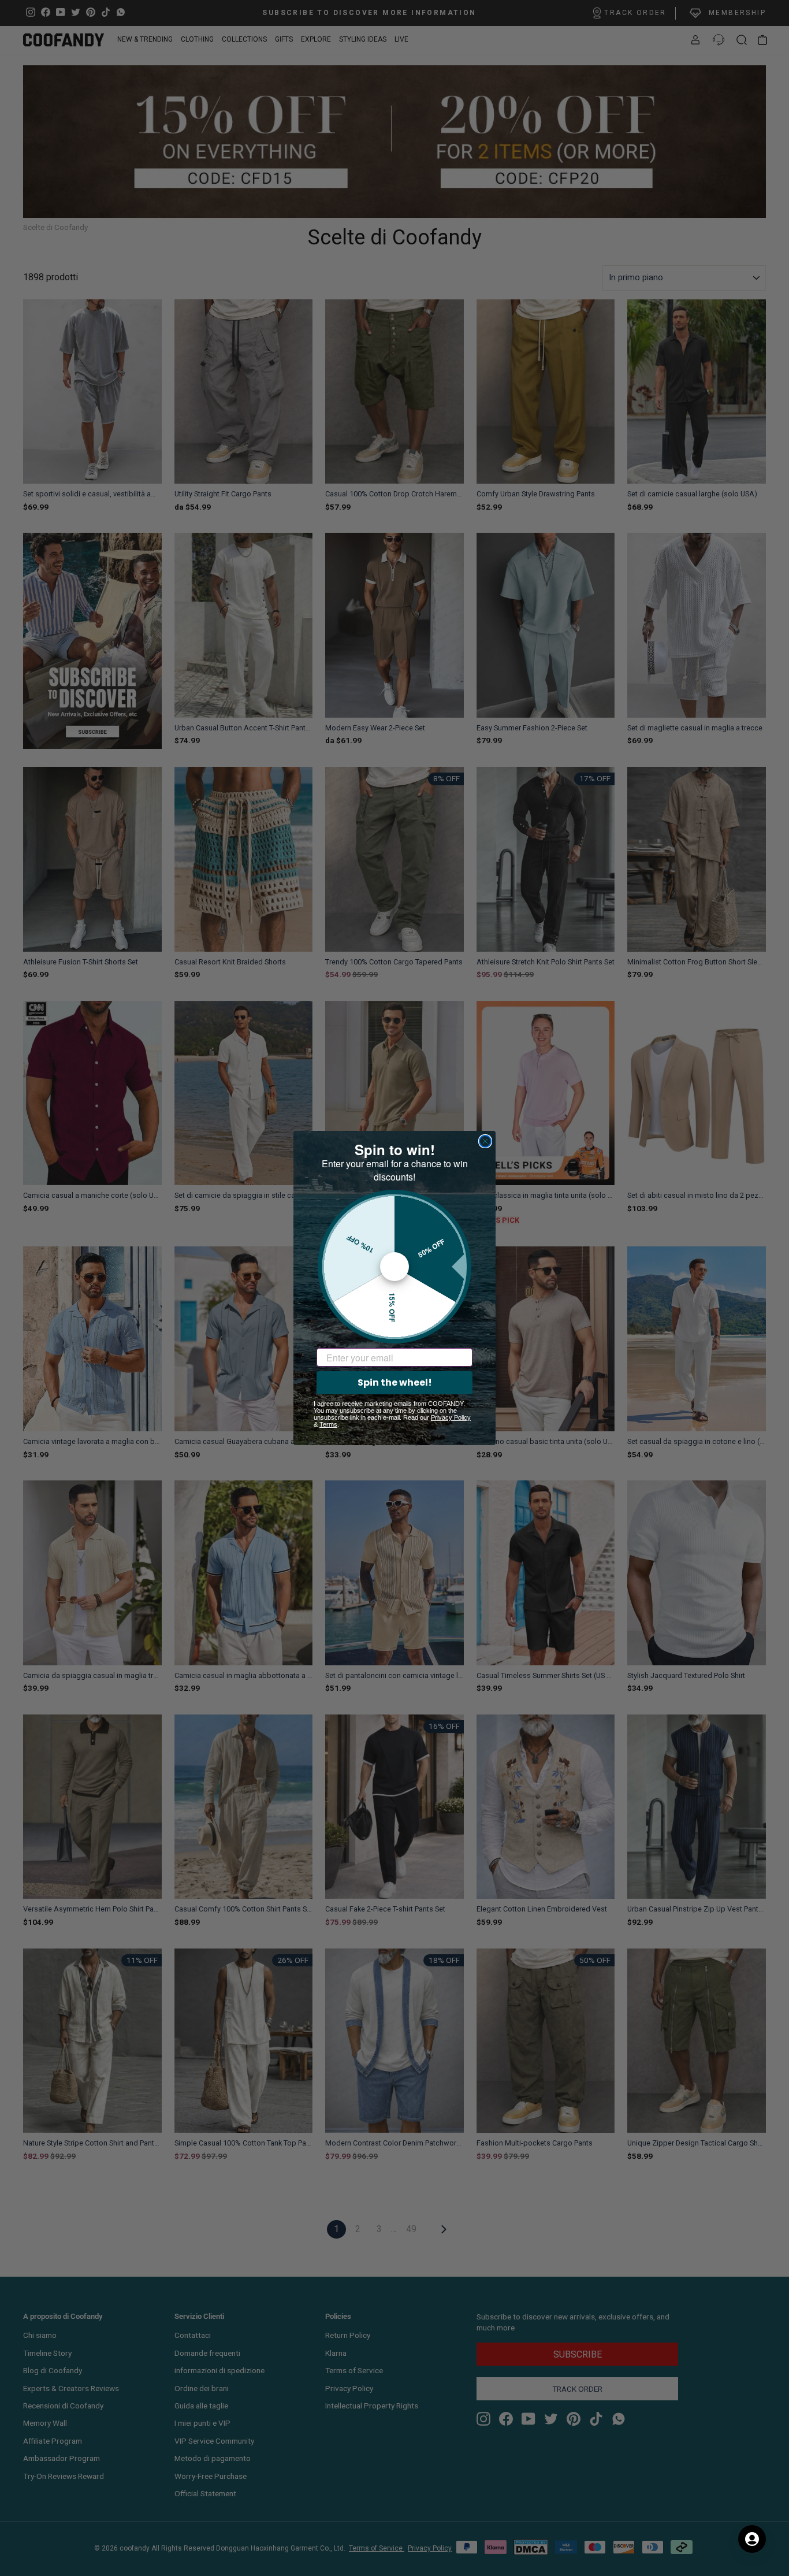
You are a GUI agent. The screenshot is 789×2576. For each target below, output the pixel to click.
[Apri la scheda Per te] (752, 2539)
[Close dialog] (485, 1141)
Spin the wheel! (395, 1382)
